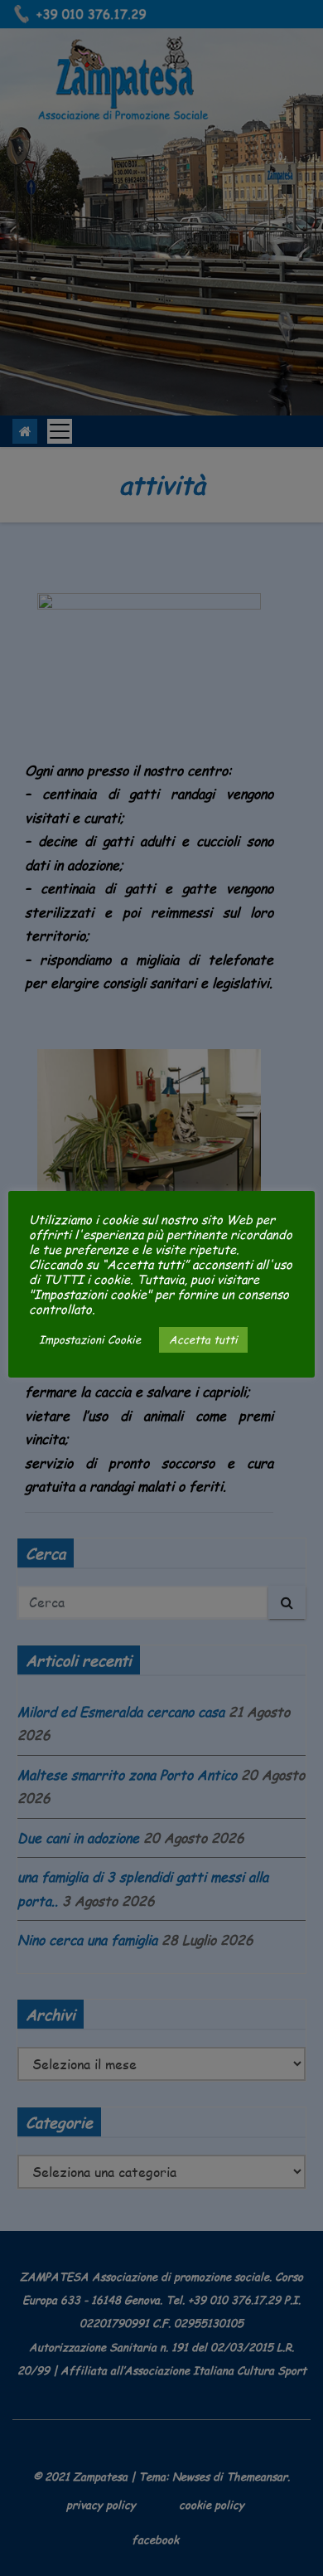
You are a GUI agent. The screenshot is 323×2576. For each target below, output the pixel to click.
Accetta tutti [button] (203, 1339)
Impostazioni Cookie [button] (90, 1339)
